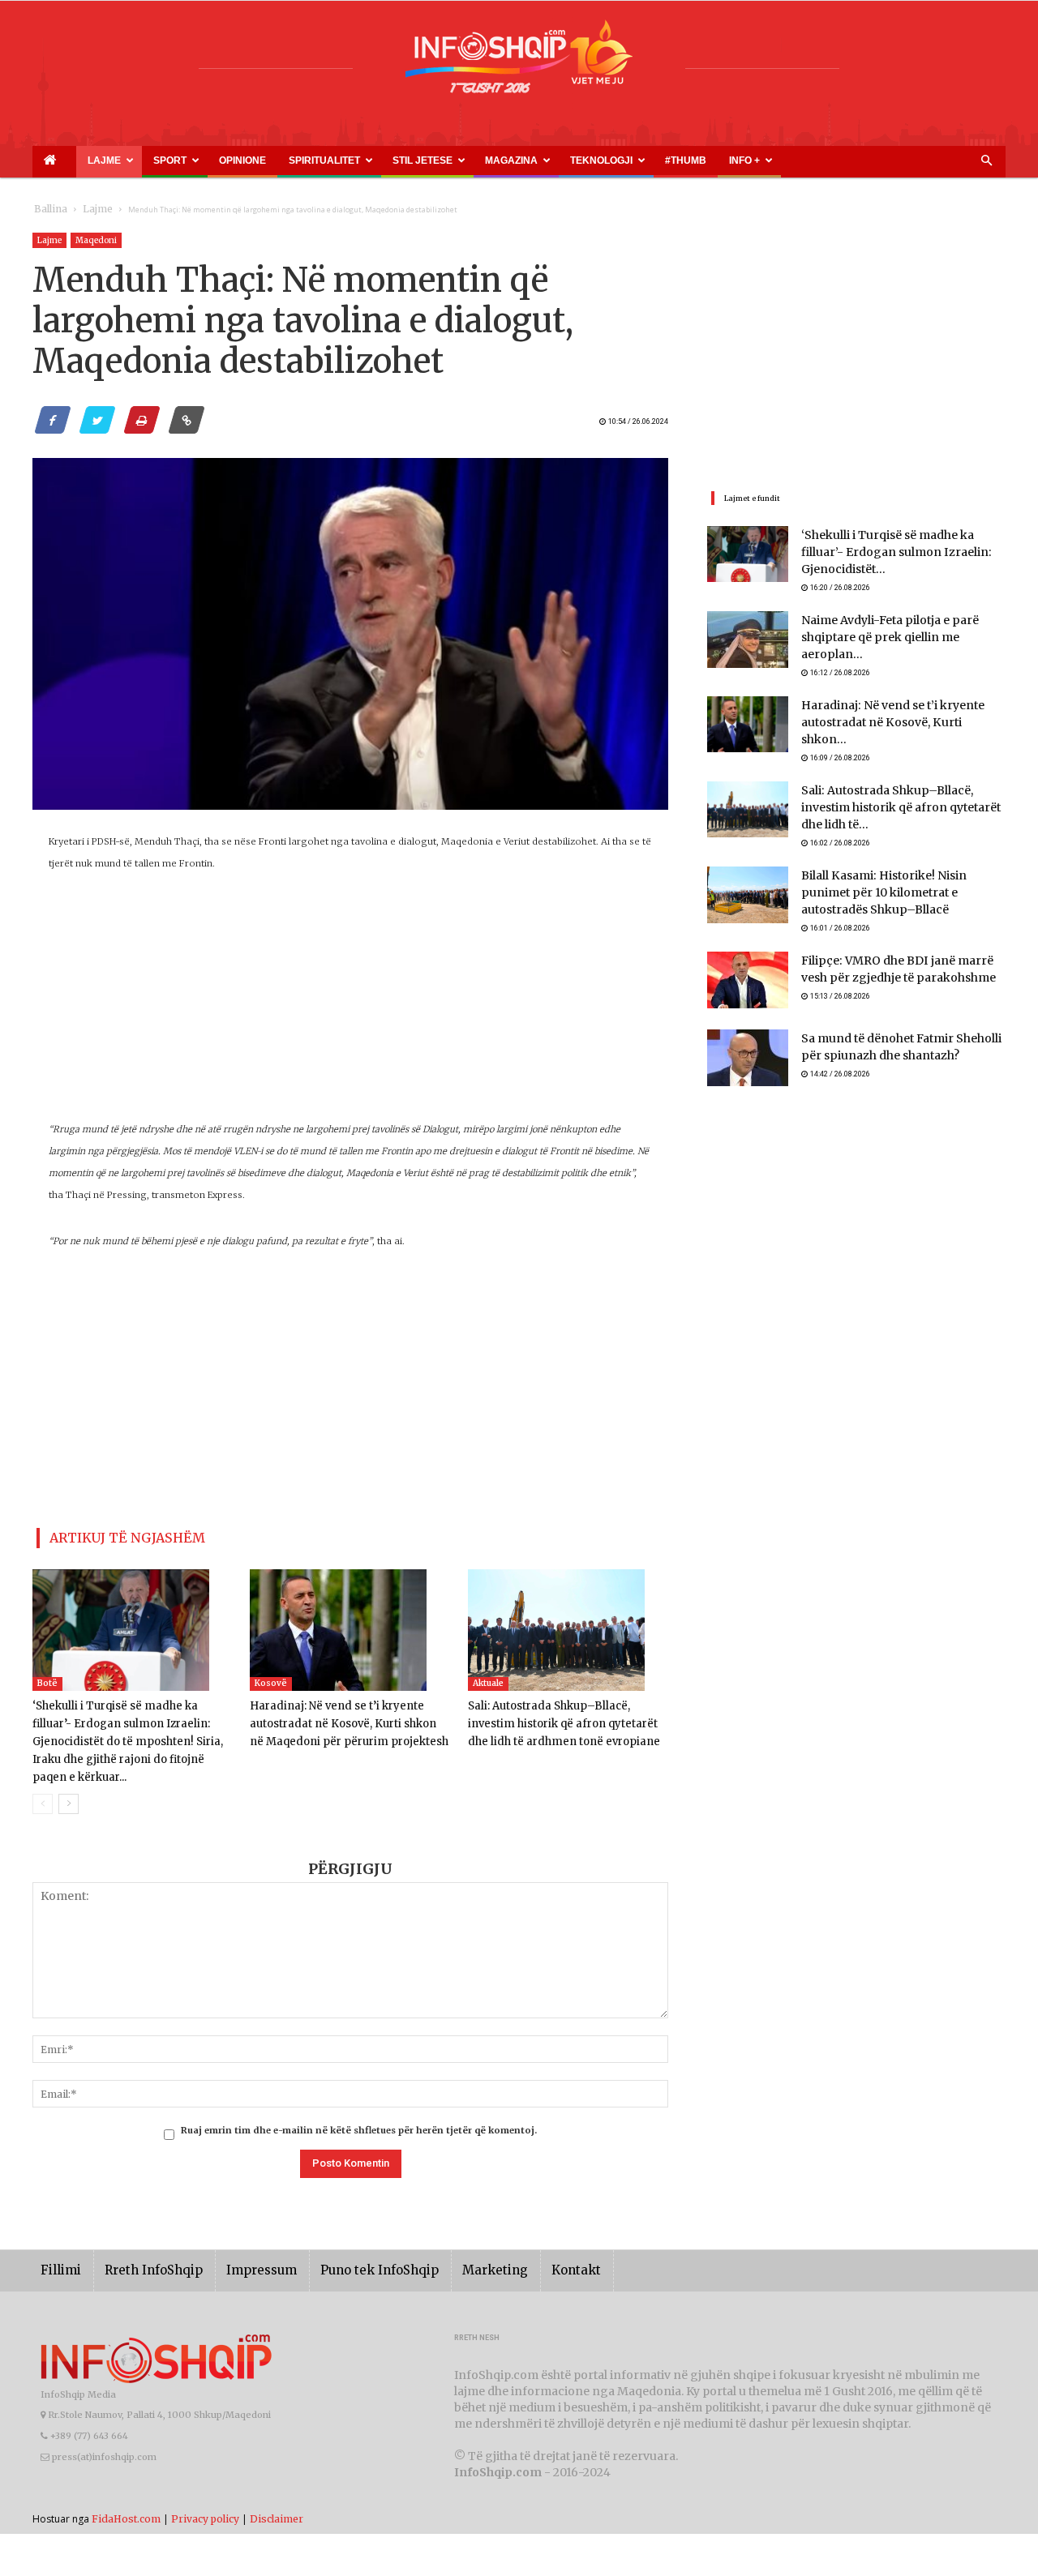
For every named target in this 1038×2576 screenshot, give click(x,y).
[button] (986, 161)
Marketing (448, 2246)
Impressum (238, 2246)
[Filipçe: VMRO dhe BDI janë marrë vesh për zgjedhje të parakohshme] (748, 953)
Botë (47, 1677)
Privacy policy (205, 2494)
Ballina (47, 210)
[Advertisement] (350, 1005)
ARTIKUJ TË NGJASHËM (108, 1535)
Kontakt (521, 2246)
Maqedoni (96, 240)
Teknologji (463, 160)
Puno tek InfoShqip (345, 2246)
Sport (131, 160)
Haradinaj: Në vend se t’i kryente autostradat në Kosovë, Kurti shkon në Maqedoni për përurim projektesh (343, 1717)
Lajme (79, 160)
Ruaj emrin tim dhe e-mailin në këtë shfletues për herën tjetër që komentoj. (359, 2106)
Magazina (392, 160)
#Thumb (525, 160)
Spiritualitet (243, 160)
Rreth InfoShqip (141, 2246)
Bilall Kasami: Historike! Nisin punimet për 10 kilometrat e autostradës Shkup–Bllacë (896, 864)
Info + (566, 160)
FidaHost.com (126, 2494)
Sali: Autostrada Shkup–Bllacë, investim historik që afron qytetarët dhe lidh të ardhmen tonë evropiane (564, 1717)
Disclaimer (277, 2494)
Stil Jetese (322, 160)
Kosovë (271, 1677)
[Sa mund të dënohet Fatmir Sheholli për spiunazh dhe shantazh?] (748, 1031)
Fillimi (58, 2246)
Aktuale (488, 1677)
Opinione (183, 160)
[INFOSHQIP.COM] (519, 62)
